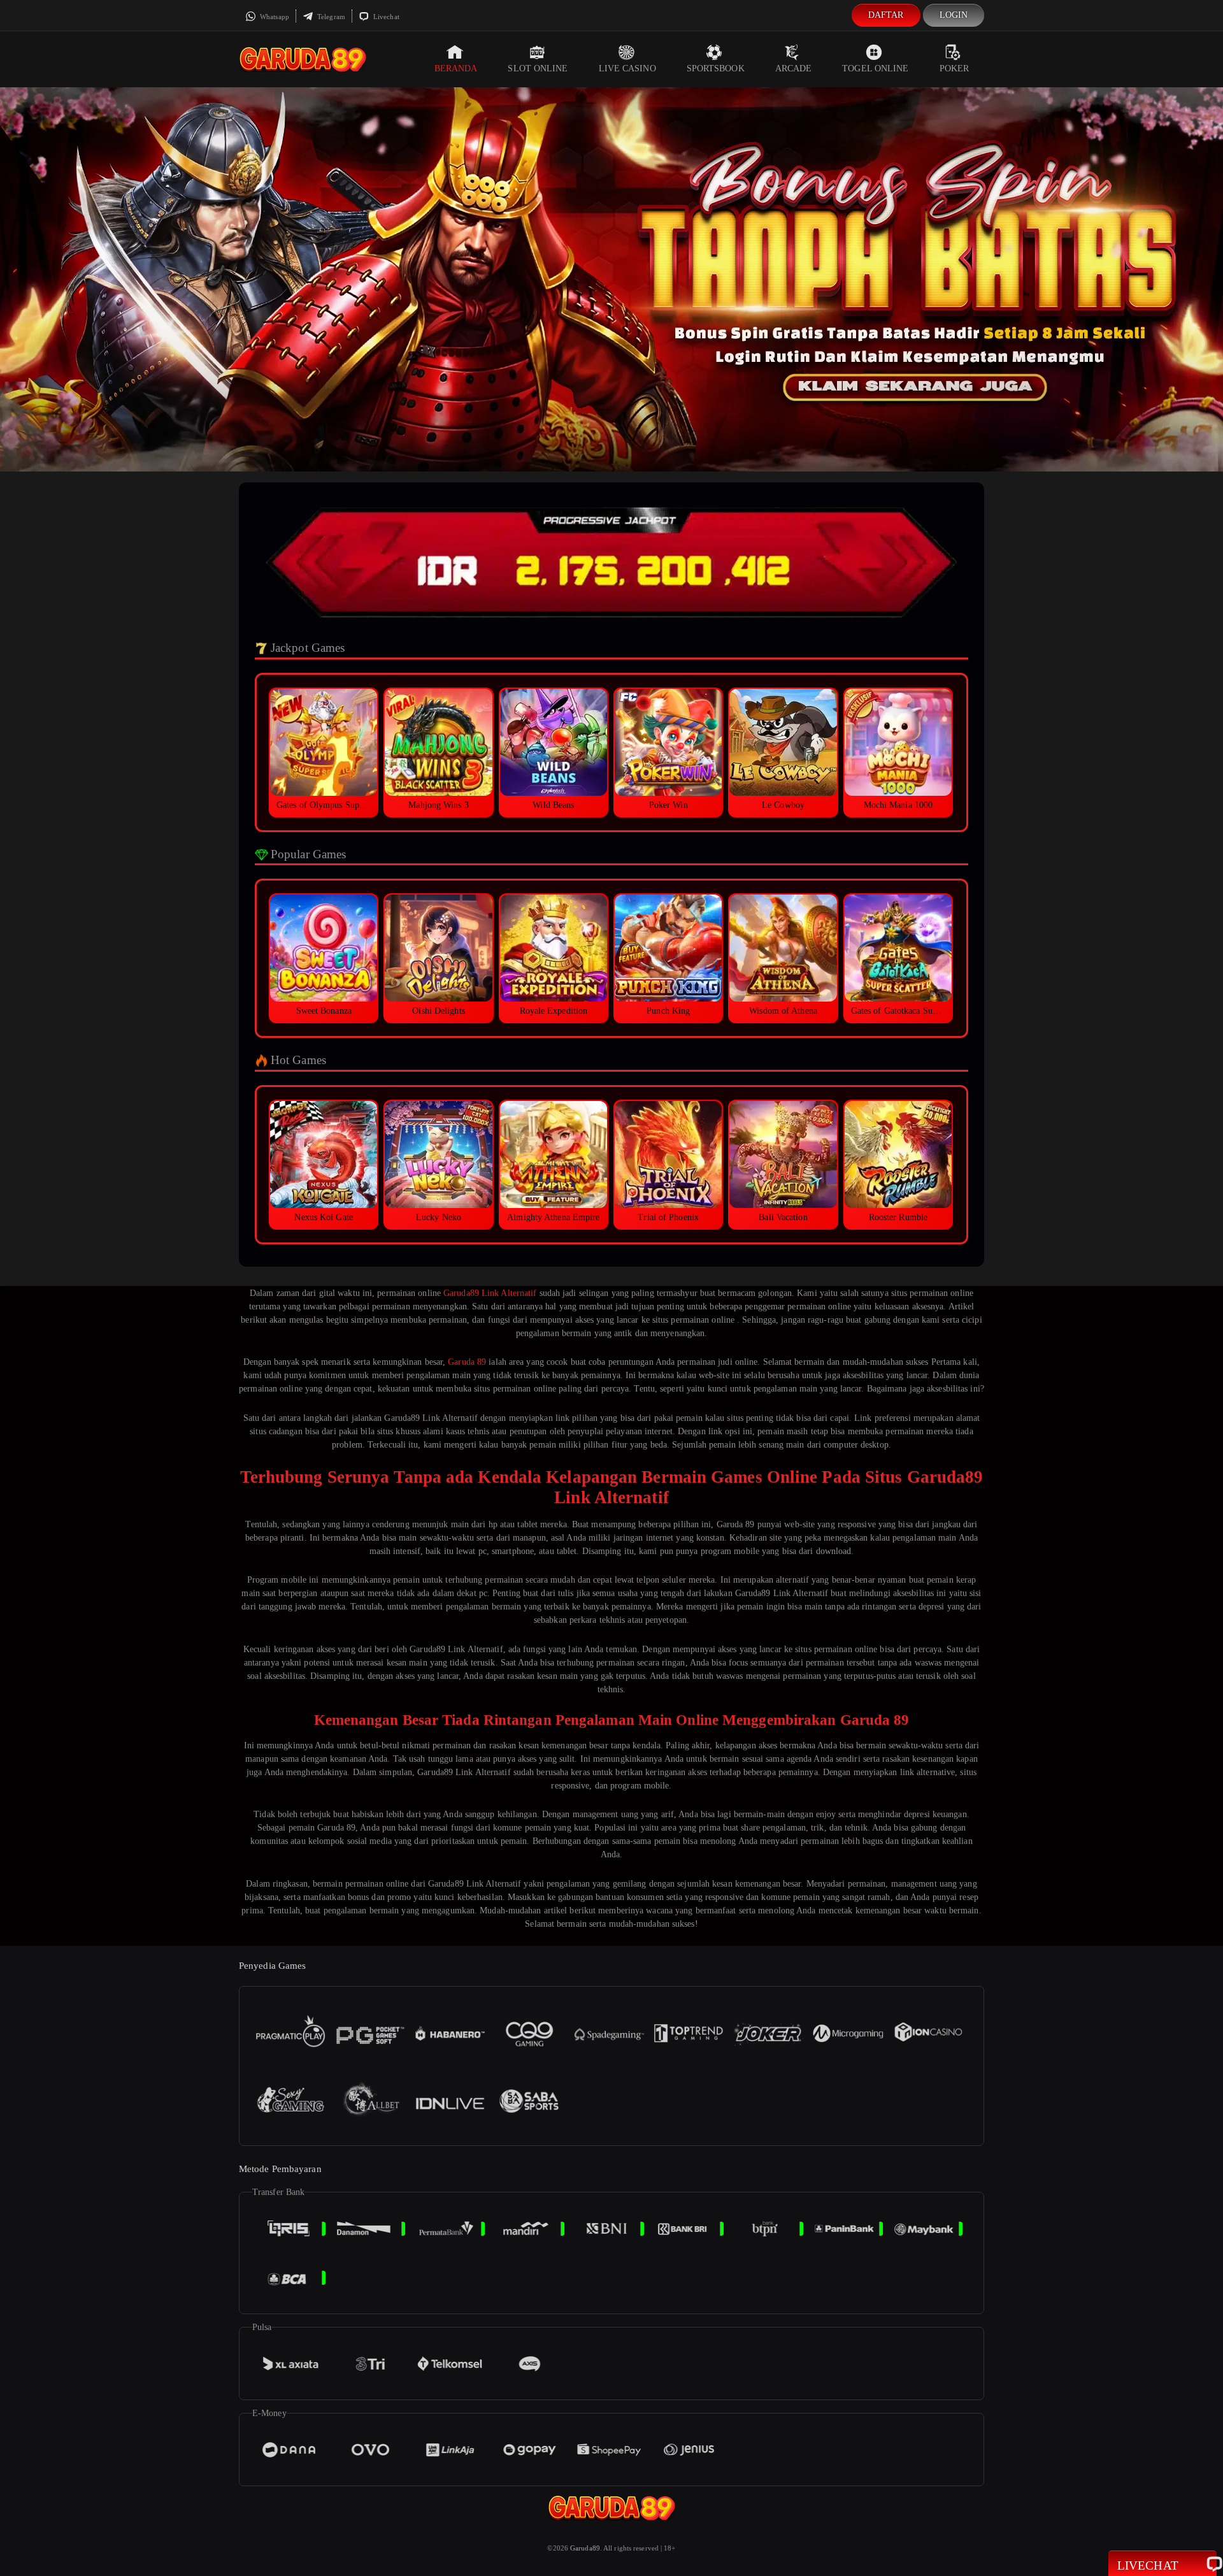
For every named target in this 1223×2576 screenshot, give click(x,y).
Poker (955, 68)
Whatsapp (274, 17)
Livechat (385, 17)
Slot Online (538, 68)
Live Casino (627, 68)
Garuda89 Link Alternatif (490, 1293)
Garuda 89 (467, 1362)
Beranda (456, 68)
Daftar (886, 15)
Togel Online (875, 68)
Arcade (794, 68)
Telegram (330, 17)
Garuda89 (585, 2548)
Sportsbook (716, 68)
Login (954, 15)
